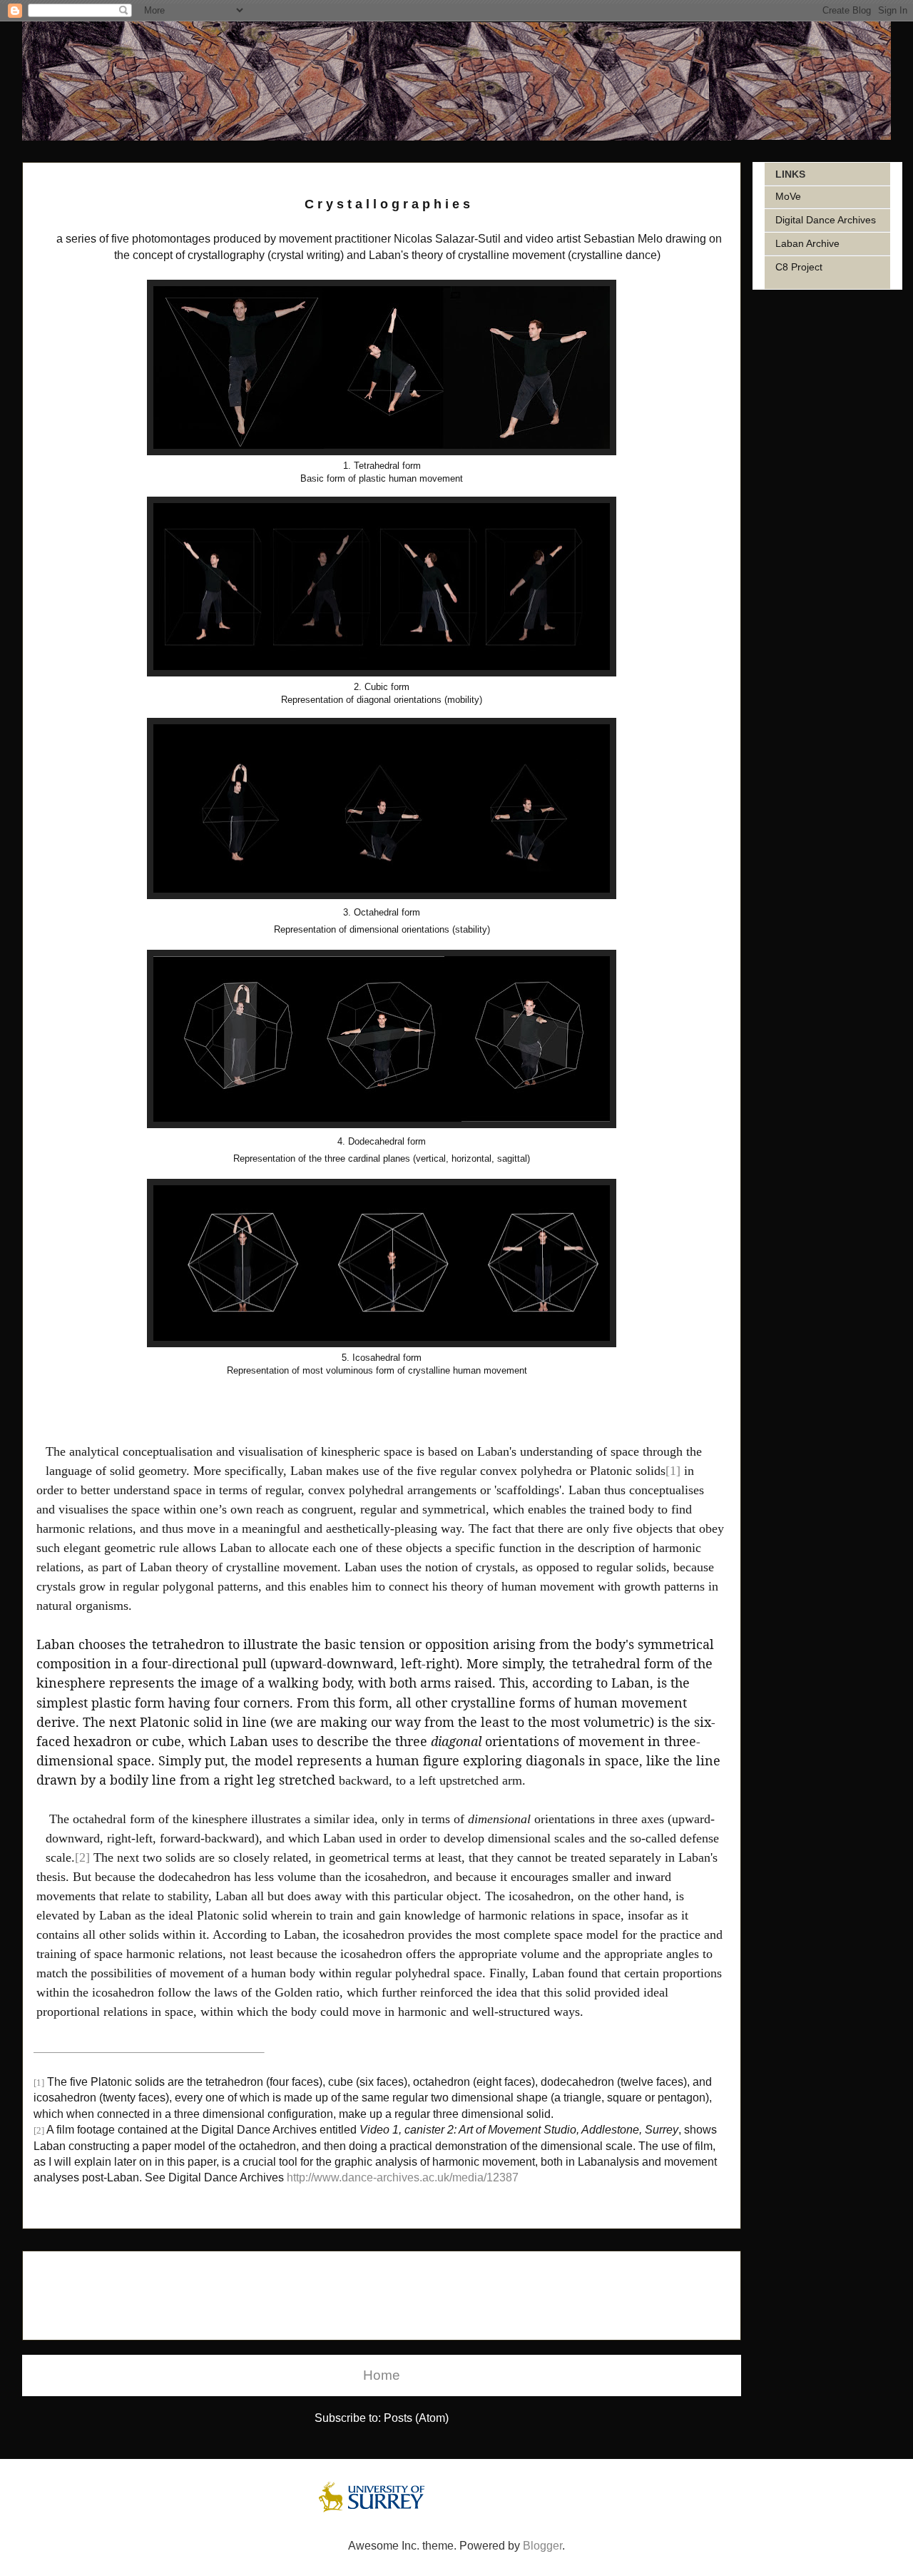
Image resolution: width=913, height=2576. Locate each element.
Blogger (542, 2546)
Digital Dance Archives (826, 220)
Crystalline (73, 172)
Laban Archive (807, 243)
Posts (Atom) (416, 2418)
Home (382, 2375)
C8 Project (799, 267)
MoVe (788, 196)
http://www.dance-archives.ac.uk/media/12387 (403, 2177)
